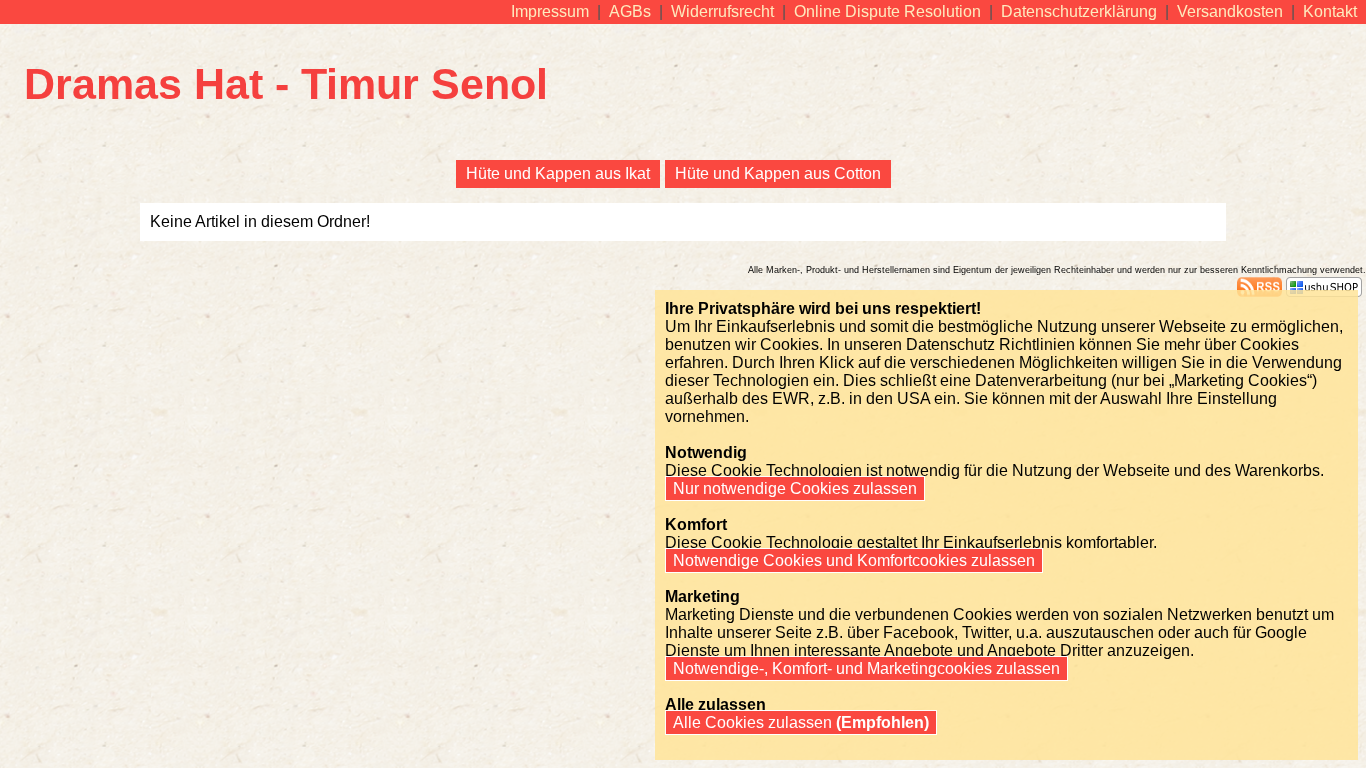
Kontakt (1330, 11)
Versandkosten (1230, 11)
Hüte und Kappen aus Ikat (558, 173)
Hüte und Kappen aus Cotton (778, 173)
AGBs (630, 11)
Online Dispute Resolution (887, 11)
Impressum (550, 11)
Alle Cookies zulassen (799, 722)
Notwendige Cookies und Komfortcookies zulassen (854, 560)
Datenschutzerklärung (1079, 11)
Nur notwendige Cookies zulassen (795, 488)
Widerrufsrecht (722, 11)
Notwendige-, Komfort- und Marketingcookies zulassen (866, 668)
